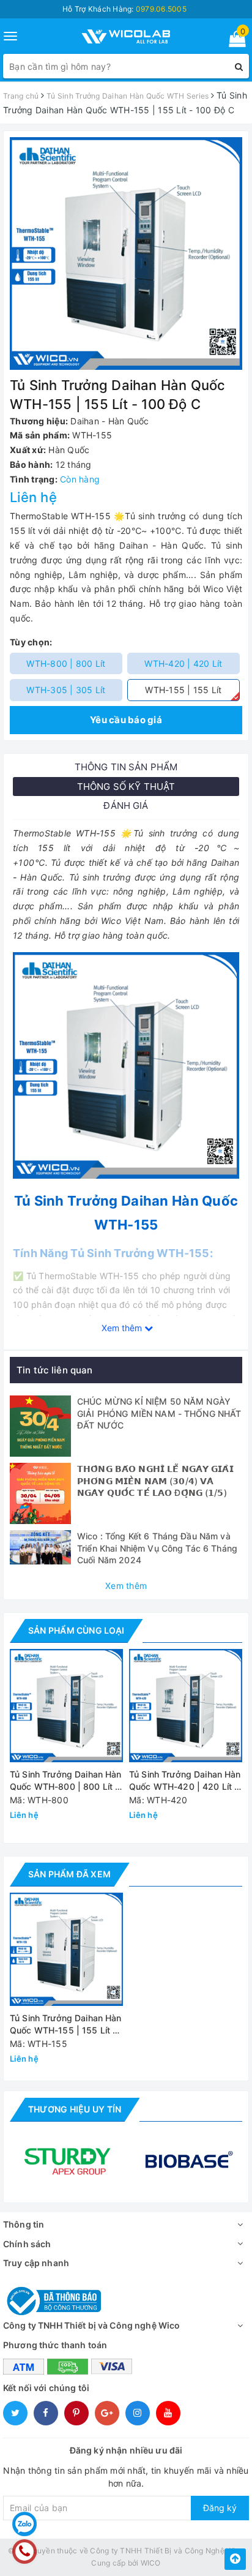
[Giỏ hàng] (233, 41)
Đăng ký (220, 2508)
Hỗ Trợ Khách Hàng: (124, 9)
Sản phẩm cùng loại (76, 1630)
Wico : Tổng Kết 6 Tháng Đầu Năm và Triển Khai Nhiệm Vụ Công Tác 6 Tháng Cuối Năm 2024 (157, 1548)
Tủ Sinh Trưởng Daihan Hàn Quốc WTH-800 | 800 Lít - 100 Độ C (66, 1781)
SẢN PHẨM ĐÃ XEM (69, 1874)
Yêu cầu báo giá (126, 720)
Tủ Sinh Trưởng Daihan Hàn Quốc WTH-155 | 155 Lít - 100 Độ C (66, 2025)
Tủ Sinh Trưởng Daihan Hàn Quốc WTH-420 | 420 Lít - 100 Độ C (185, 1781)
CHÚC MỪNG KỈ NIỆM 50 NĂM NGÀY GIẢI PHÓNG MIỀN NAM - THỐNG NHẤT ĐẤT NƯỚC (159, 1413)
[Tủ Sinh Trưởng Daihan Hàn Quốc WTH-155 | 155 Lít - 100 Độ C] (66, 1949)
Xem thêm (126, 1586)
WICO (151, 2563)
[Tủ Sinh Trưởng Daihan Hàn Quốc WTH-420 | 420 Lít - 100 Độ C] (186, 1706)
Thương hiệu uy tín (75, 2109)
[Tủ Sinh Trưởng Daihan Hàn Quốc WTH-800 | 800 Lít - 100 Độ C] (66, 1706)
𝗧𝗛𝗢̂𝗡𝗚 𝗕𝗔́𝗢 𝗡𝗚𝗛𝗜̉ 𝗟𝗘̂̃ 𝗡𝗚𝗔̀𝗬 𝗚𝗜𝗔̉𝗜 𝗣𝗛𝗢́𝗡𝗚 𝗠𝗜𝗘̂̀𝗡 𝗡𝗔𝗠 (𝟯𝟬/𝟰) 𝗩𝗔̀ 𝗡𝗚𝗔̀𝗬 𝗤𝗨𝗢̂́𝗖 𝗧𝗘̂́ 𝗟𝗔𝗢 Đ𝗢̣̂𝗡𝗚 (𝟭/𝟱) (155, 1481)
